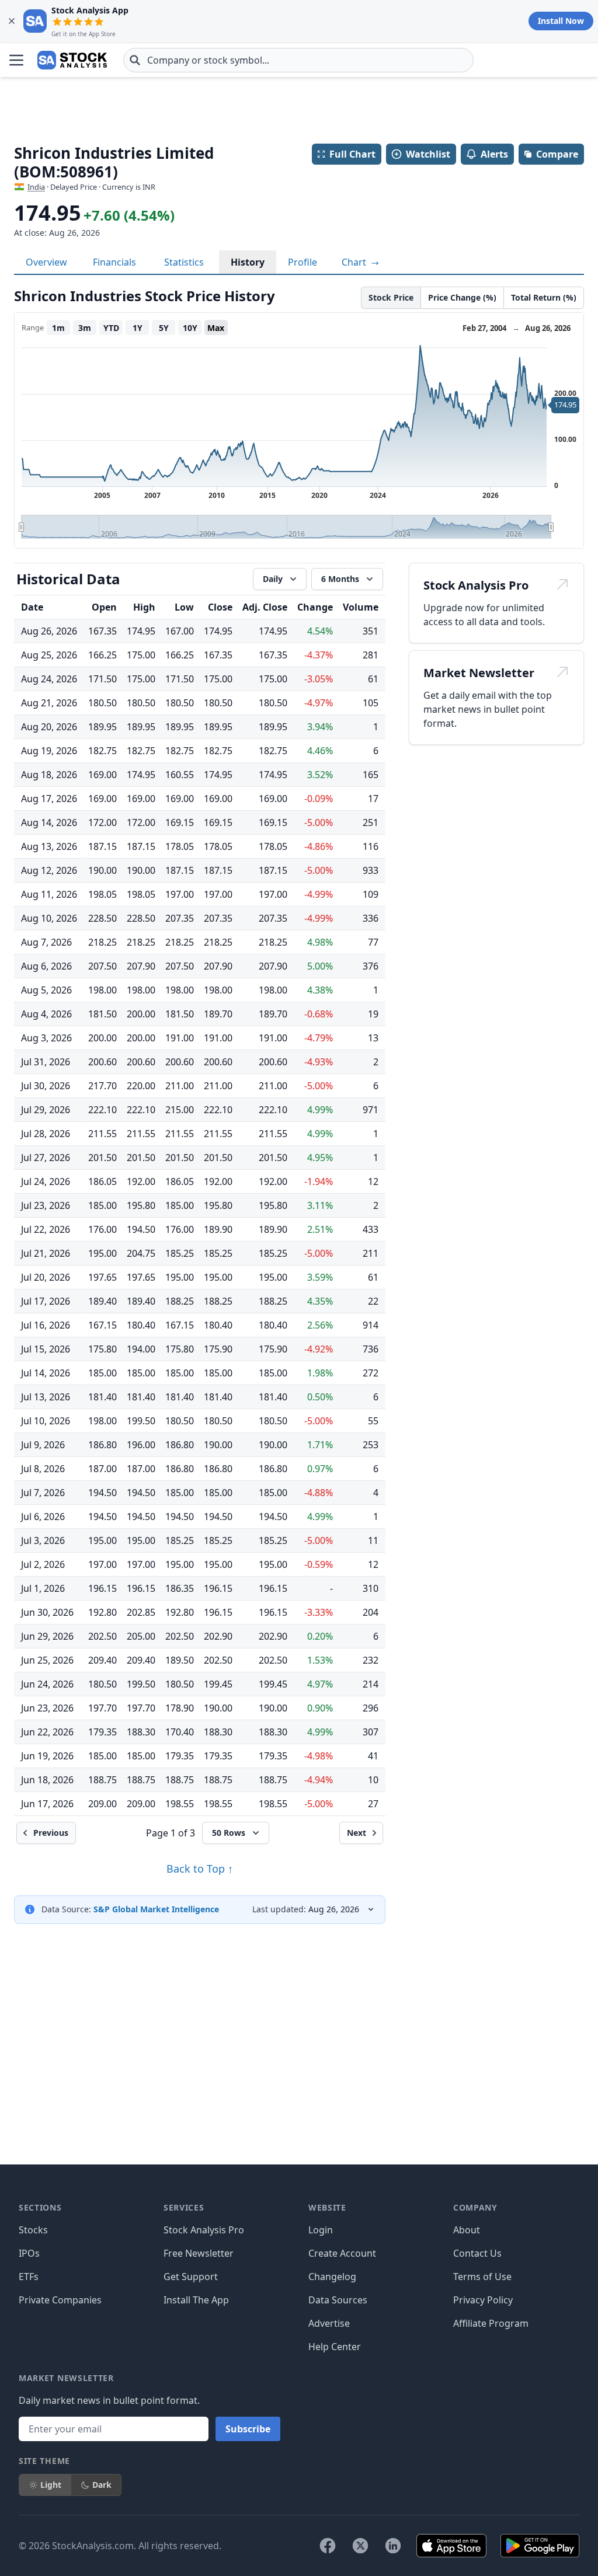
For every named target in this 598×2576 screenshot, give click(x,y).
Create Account (342, 2253)
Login (321, 2230)
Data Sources (338, 2300)
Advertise (329, 2323)
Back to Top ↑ (200, 1869)
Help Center (335, 2347)
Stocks (33, 2230)
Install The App (196, 2300)
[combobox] (298, 60)
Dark (102, 2485)
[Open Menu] (16, 60)
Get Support (191, 2277)
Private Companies (60, 2300)
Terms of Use (482, 2277)
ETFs (29, 2277)
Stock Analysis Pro (204, 2230)
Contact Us (477, 2253)
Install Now (561, 21)
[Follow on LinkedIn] (393, 2546)
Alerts (494, 154)
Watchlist (428, 154)
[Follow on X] (360, 2546)
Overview (46, 262)
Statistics (184, 262)
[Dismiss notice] (12, 21)
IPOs (29, 2253)
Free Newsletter (199, 2253)
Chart (355, 262)
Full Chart (352, 154)
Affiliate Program (491, 2323)
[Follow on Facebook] (328, 2546)
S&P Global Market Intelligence (156, 1909)
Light (51, 2485)
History (248, 262)
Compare (557, 154)
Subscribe (248, 2429)
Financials (114, 262)
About (467, 2230)
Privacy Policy (483, 2300)
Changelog (332, 2277)
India (36, 187)
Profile (303, 262)
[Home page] (72, 60)
